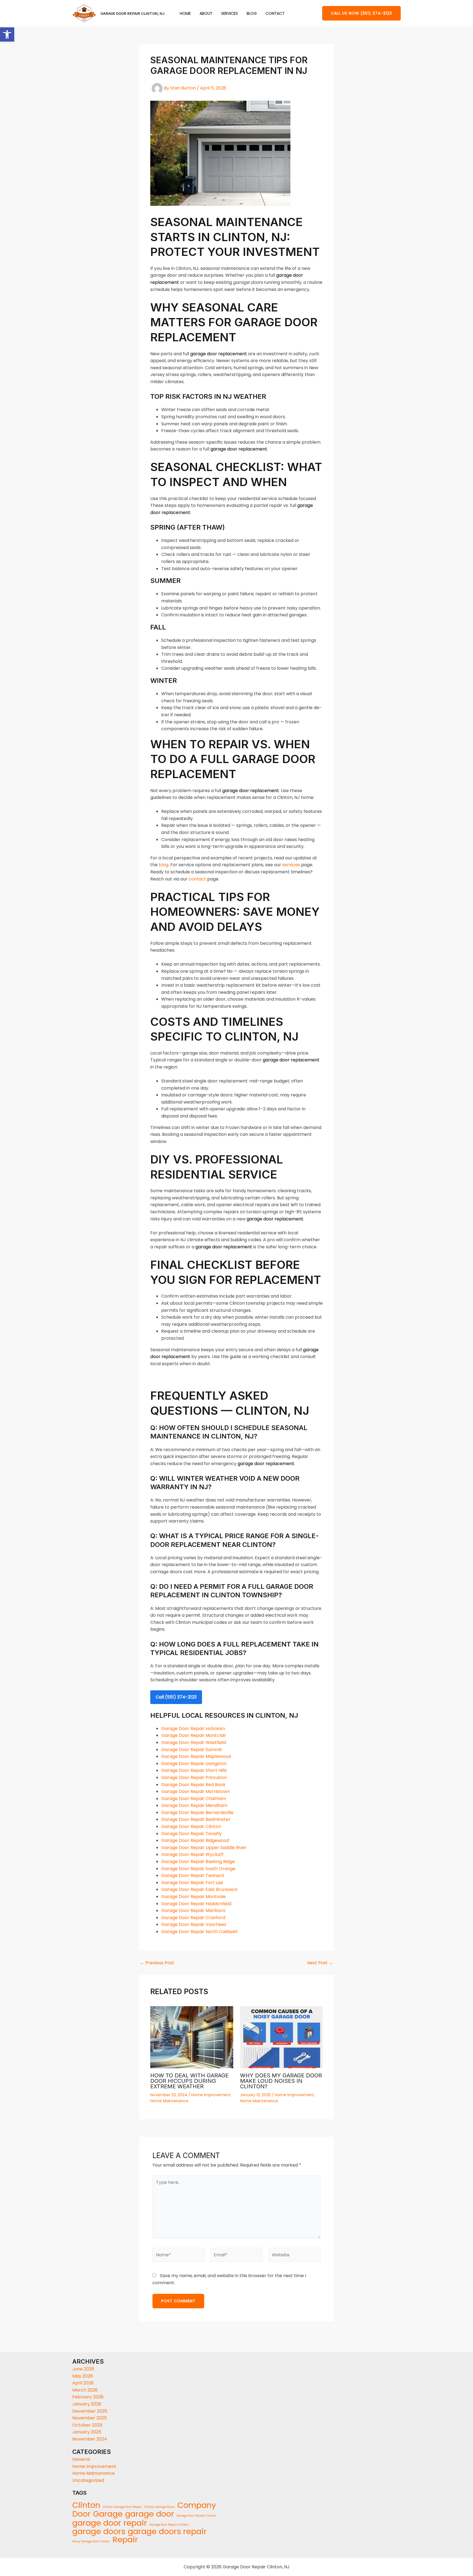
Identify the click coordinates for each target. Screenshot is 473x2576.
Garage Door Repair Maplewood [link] (196, 1756)
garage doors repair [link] (167, 2532)
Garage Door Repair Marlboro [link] (193, 1911)
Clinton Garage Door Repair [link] (122, 2507)
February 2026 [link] (88, 2397)
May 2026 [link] (83, 2376)
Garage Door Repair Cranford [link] (193, 1918)
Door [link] (81, 2514)
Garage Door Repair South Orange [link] (198, 1869)
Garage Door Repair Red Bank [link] (193, 1785)
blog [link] (164, 865)
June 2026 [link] (83, 2369)
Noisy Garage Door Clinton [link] (91, 2541)
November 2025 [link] (90, 2418)
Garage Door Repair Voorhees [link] (194, 1924)
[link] (7, 34)
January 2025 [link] (87, 2432)
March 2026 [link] (85, 2390)
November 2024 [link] (90, 2439)
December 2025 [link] (90, 2411)
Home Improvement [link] (211, 2095)
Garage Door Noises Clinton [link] (196, 2516)
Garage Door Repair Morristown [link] (196, 1791)
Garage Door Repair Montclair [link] (194, 1735)
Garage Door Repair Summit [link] (192, 1750)
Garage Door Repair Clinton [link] (191, 1826)
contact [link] (197, 879)
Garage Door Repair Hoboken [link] (193, 1729)
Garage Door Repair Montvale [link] (194, 1897)
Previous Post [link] (157, 1963)
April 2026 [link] (83, 2383)
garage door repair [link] (110, 2523)
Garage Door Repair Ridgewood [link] (195, 1840)
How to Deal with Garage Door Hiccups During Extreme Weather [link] (189, 2081)
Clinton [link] (86, 2505)
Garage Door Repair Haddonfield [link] (196, 1904)
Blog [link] (252, 14)
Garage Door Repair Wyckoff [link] (192, 1854)
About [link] (206, 14)
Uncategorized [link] (88, 2480)
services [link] (291, 865)
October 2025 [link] (87, 2425)
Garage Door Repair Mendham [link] (194, 1805)
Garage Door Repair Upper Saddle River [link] (204, 1848)
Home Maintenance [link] (169, 2101)
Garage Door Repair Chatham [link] (194, 1799)
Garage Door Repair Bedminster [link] (196, 1819)
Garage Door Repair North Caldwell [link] (199, 1932)
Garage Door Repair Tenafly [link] (191, 1834)
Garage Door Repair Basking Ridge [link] (198, 1862)
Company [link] (197, 2505)
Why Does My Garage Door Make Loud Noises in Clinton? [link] (281, 2081)
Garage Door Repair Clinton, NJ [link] (132, 13)
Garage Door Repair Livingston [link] (194, 1764)
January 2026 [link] (87, 2404)
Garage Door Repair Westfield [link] (194, 1742)
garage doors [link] (99, 2532)
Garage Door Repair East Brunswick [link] (199, 1889)
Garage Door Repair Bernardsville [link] (197, 1813)
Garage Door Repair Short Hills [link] (194, 1770)
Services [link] (230, 14)
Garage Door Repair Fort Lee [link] (192, 1883)
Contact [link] (275, 14)
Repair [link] (125, 2540)
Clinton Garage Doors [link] (160, 2507)
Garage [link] (108, 2514)
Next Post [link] (320, 1963)
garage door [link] (150, 2514)
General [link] (81, 2459)
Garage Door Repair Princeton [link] (194, 1778)
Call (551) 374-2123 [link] (176, 1697)
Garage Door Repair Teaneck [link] (193, 1875)
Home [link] (185, 14)
